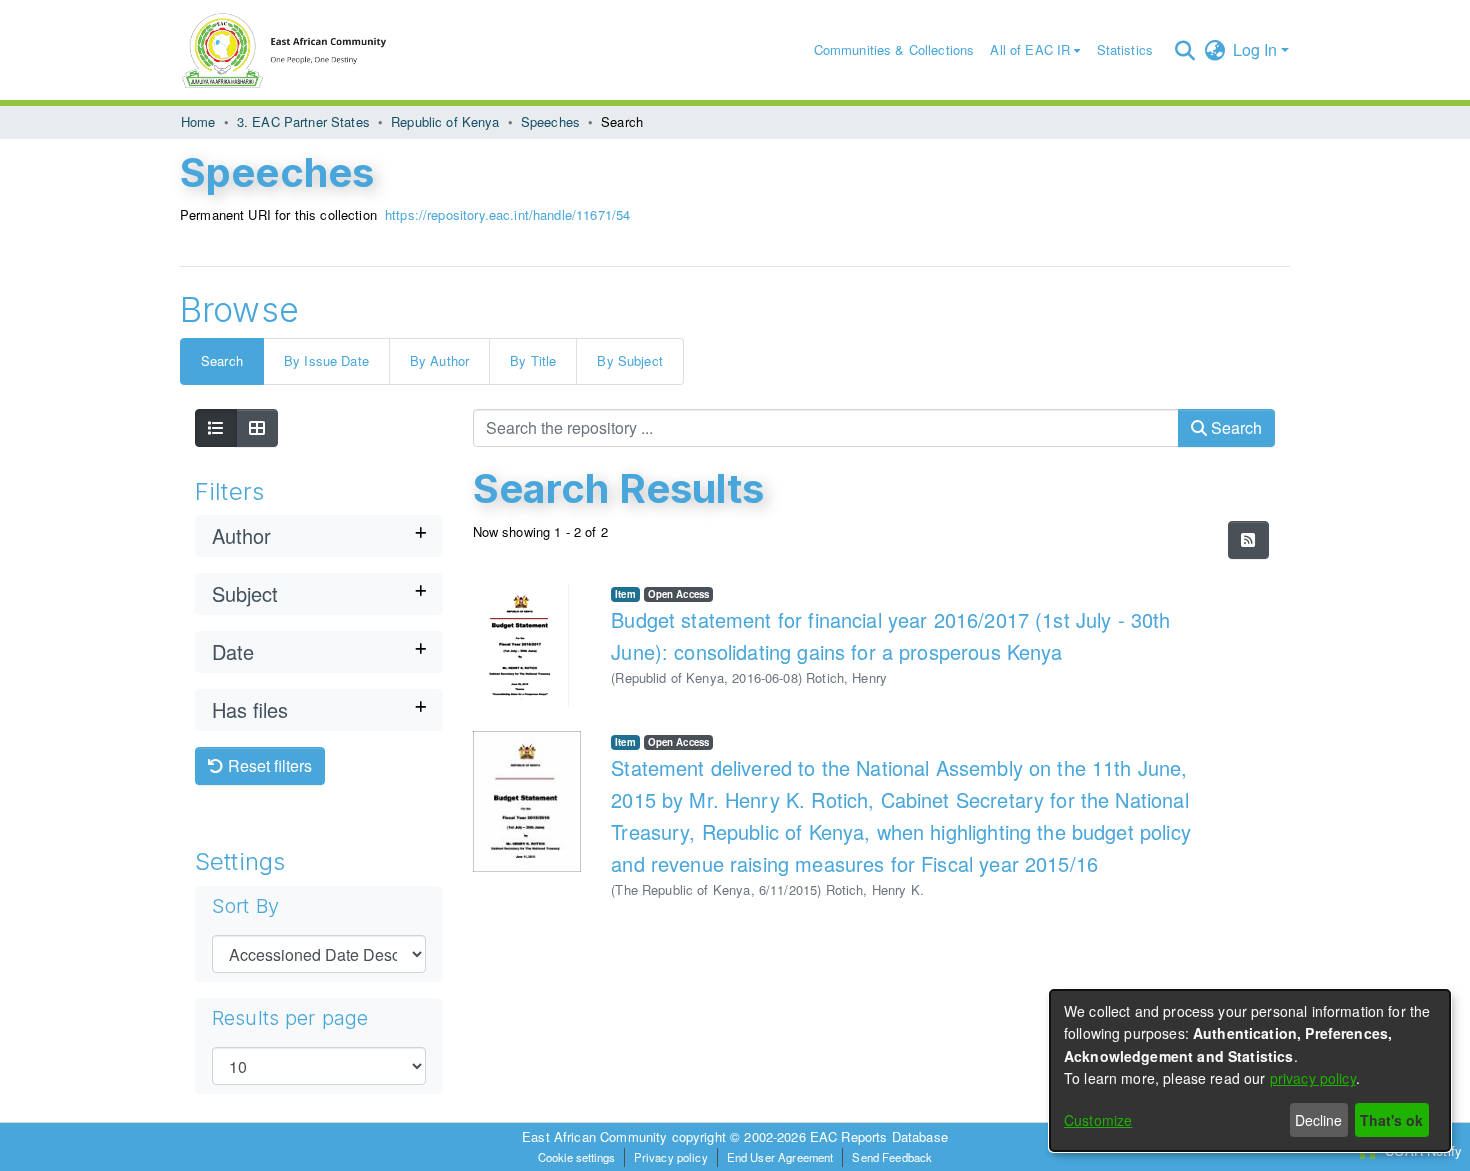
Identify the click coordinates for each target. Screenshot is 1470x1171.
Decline (1318, 1120)
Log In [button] (1257, 49)
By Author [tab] (439, 360)
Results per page (290, 1018)
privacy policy (1313, 1078)
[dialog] (1250, 1070)
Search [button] (1234, 427)
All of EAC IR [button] (1030, 49)
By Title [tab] (533, 360)
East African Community (596, 1136)
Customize (1098, 1120)
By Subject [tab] (630, 360)
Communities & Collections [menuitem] (894, 49)
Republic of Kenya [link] (445, 121)
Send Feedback (892, 1157)
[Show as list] (216, 428)
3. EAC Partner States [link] (303, 121)
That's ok (1391, 1120)
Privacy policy (671, 1157)
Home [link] (198, 121)
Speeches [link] (550, 121)
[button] (1184, 50)
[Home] (294, 50)
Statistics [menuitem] (1125, 49)
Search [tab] (222, 360)
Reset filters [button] (268, 765)
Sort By (245, 906)
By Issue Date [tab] (326, 360)
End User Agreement (780, 1157)
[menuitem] (1035, 50)
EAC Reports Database (879, 1136)
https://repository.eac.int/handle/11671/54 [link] (507, 214)
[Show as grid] (257, 428)
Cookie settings (576, 1157)
